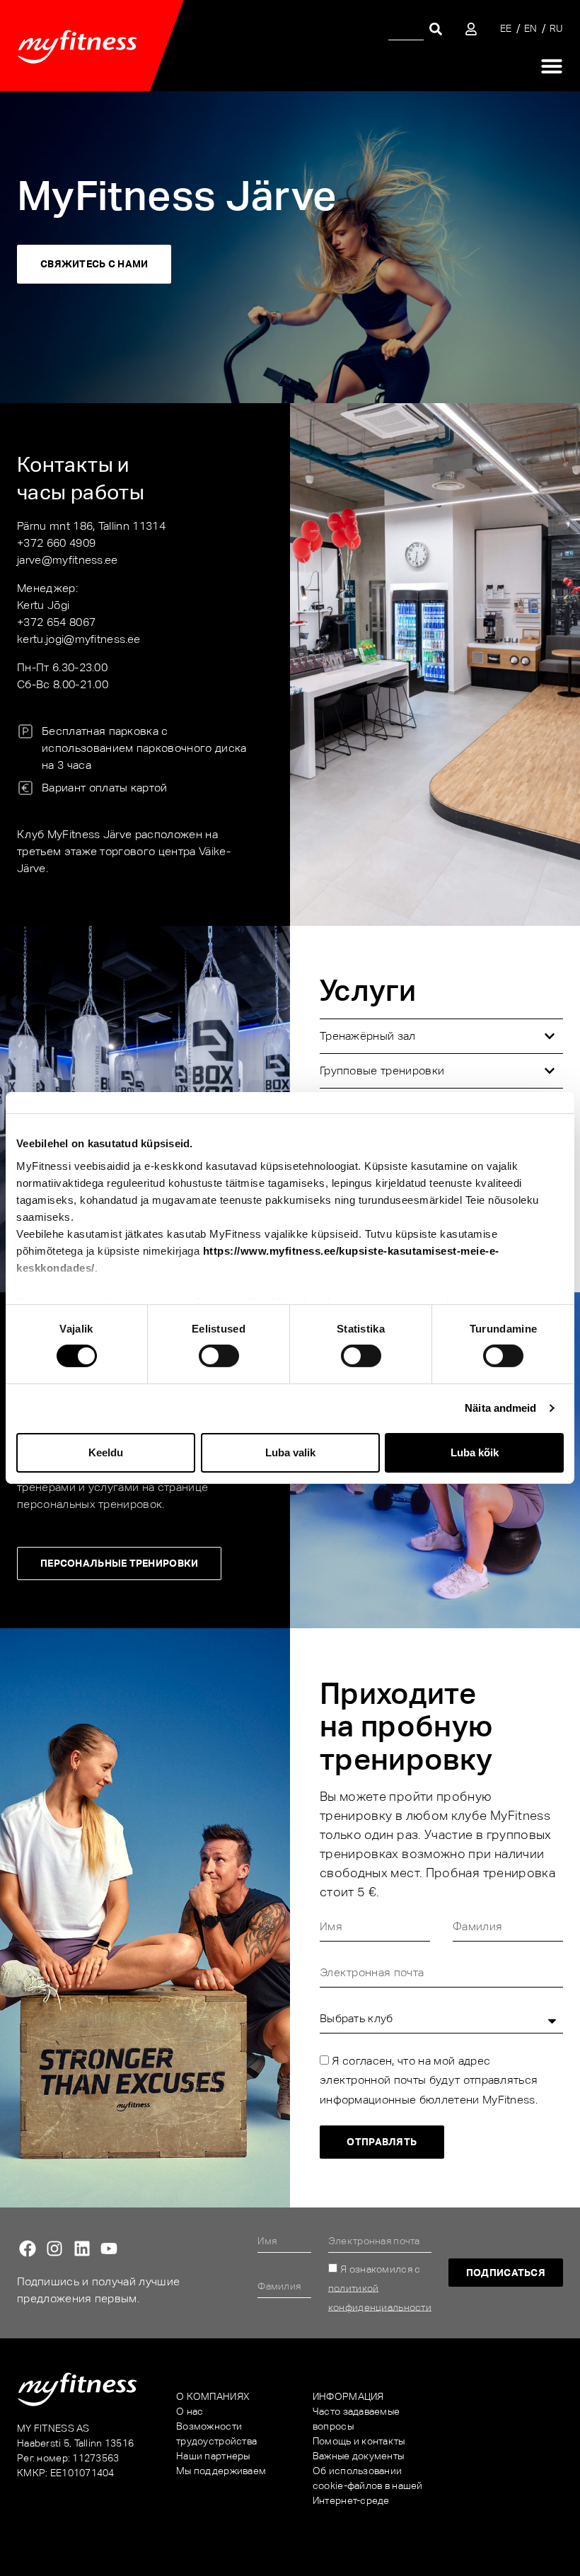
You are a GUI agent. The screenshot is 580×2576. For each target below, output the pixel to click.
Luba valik (290, 1452)
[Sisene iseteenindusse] (471, 29)
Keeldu (106, 1452)
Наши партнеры (213, 2456)
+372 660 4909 (56, 543)
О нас (190, 2411)
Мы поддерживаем (221, 2471)
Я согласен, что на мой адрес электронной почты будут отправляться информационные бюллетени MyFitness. (429, 2080)
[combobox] (406, 29)
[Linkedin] (82, 2249)
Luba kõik (475, 1452)
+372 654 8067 (56, 622)
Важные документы (358, 2456)
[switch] (219, 1356)
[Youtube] (109, 2249)
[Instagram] (54, 2249)
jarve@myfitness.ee (68, 560)
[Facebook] (28, 2249)
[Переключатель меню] (552, 66)
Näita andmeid (500, 1408)
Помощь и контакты (359, 2441)
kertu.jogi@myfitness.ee (79, 639)
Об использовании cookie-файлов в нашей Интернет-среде (368, 2485)
